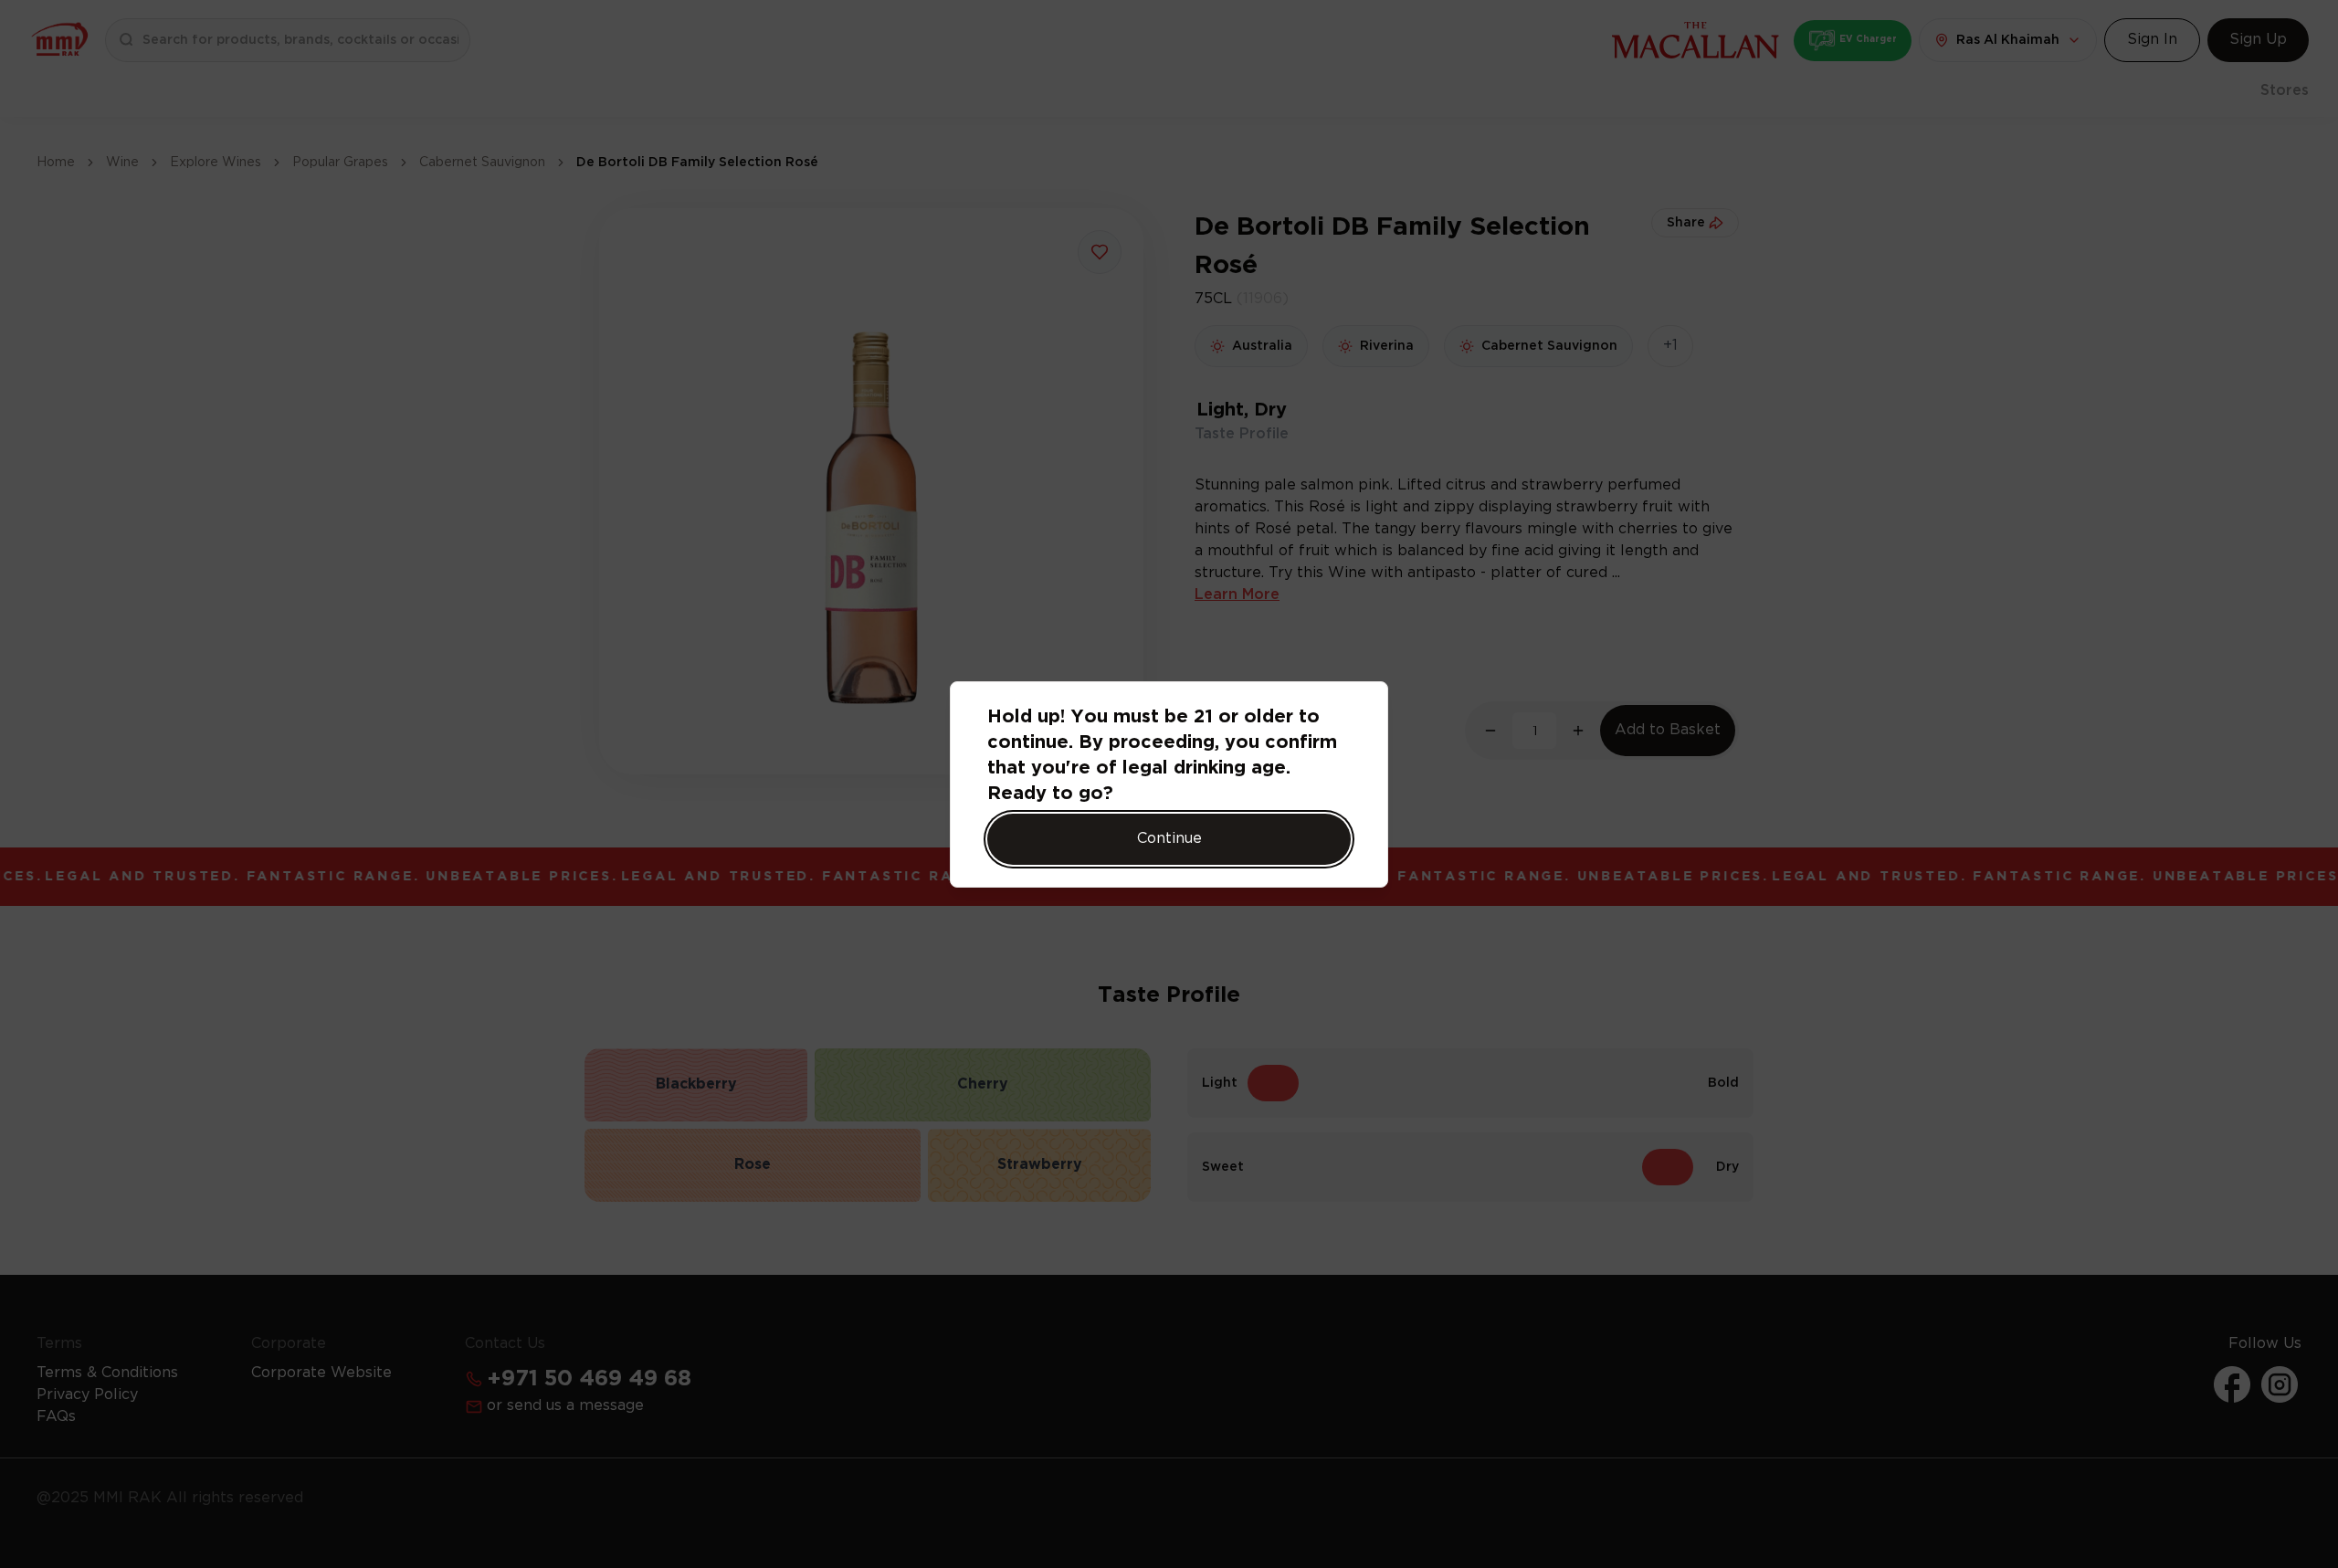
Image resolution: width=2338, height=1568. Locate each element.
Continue (1169, 839)
